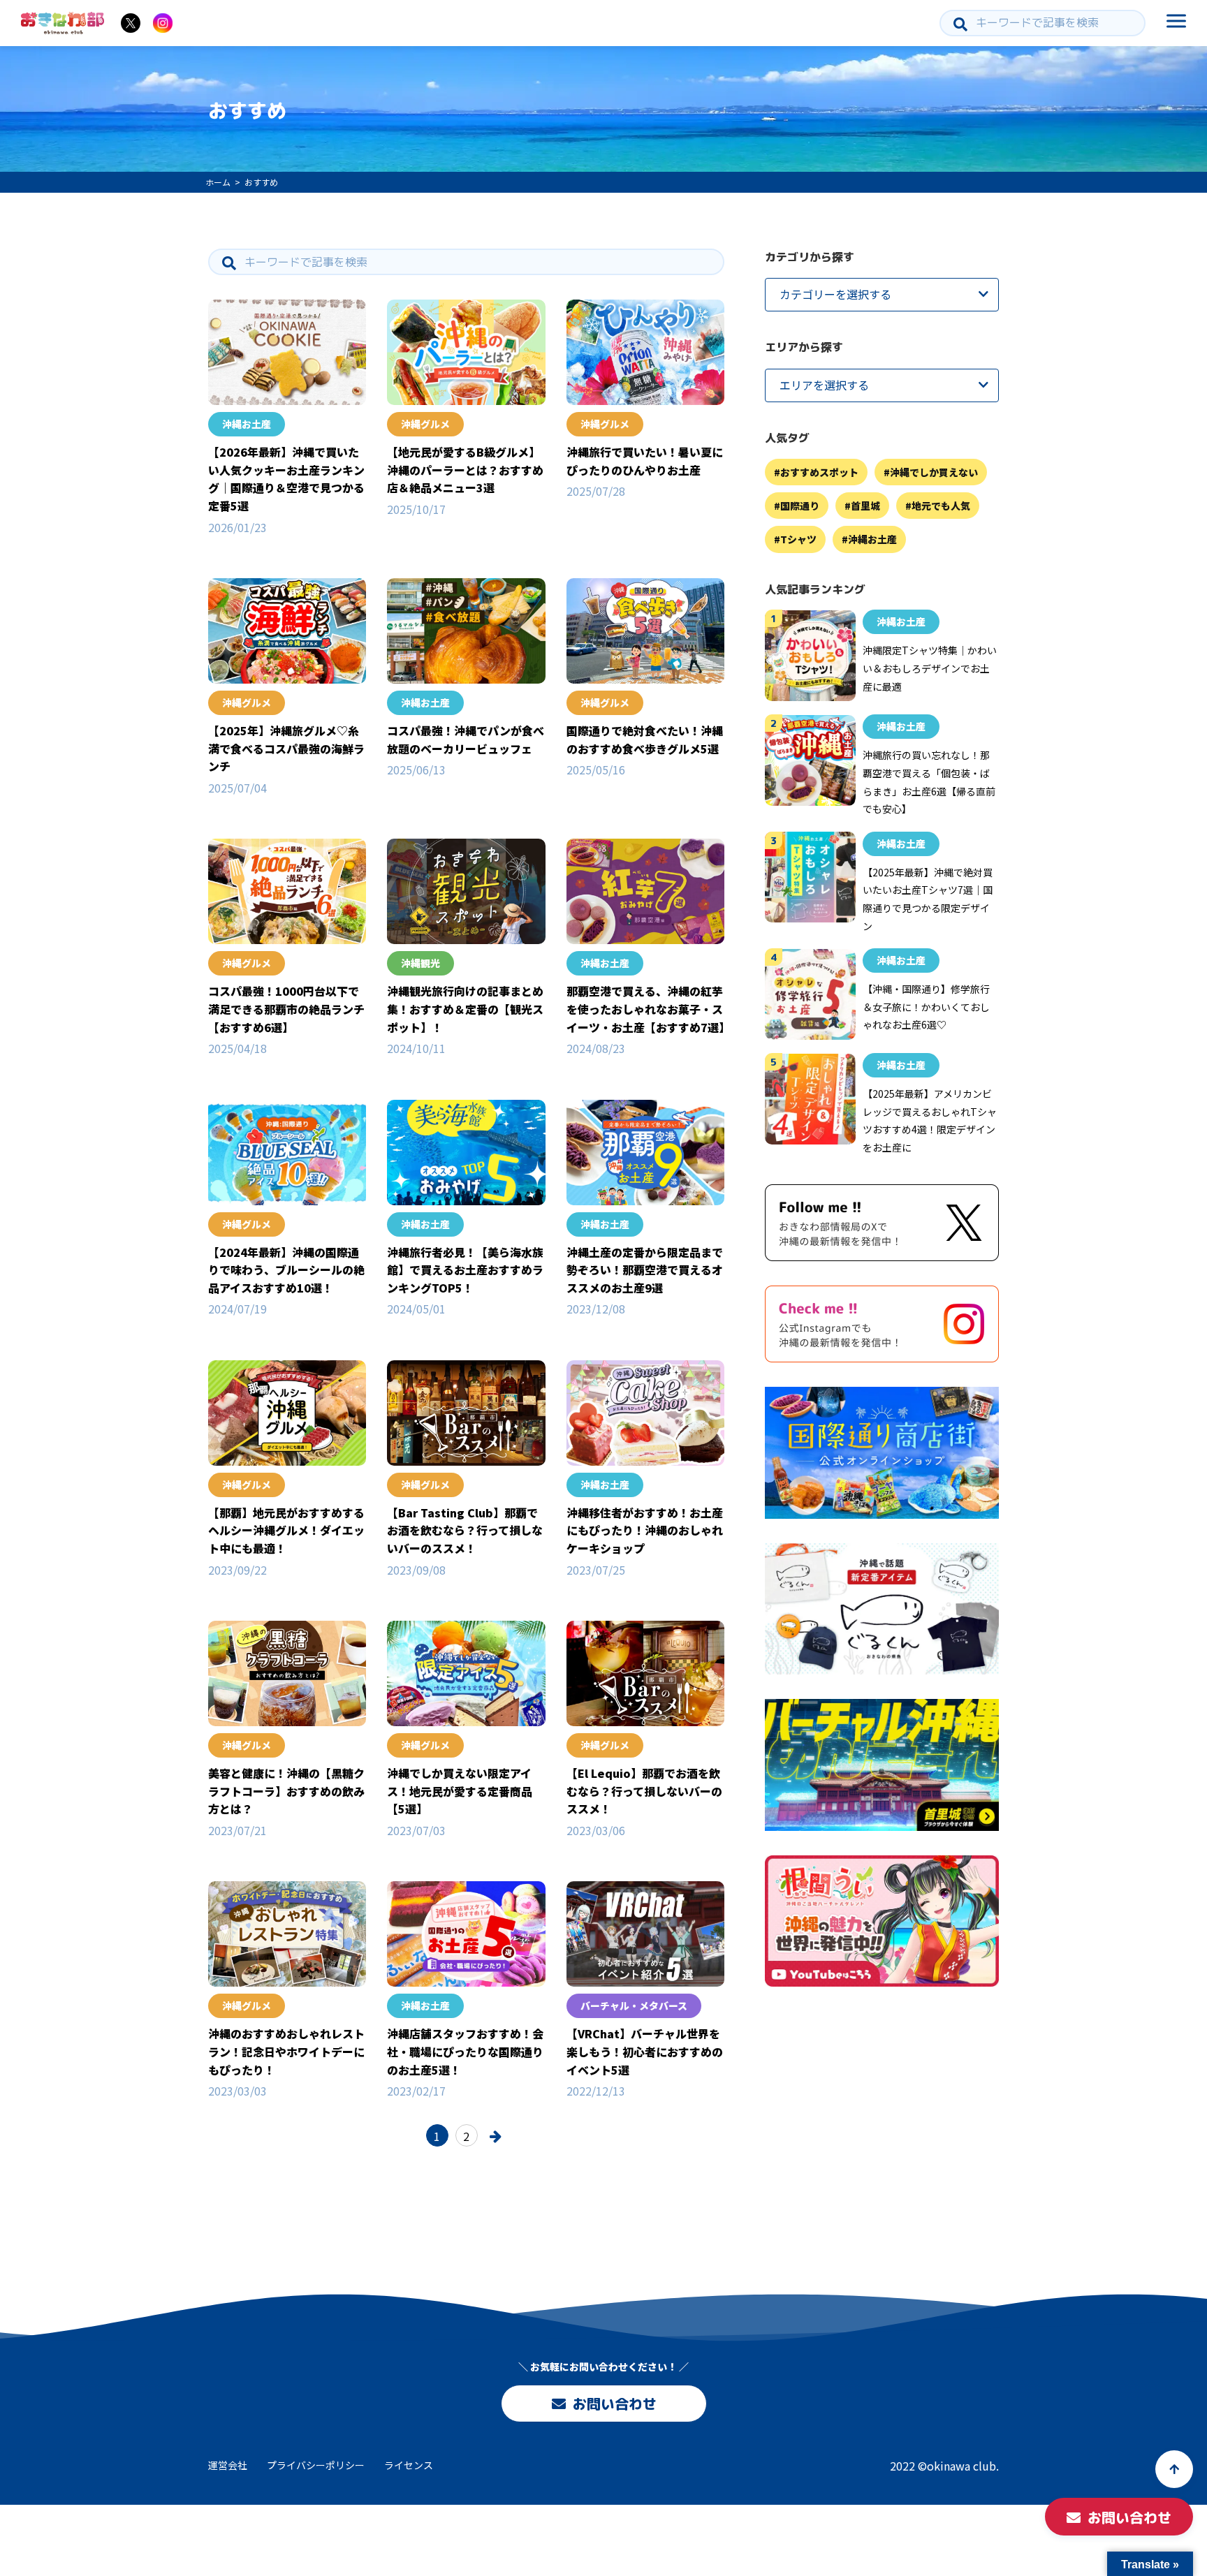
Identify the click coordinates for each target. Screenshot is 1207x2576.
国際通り (800, 506)
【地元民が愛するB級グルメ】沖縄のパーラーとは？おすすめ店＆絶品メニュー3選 (465, 470)
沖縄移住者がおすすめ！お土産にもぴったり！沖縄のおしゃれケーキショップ (645, 1530)
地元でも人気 (941, 506)
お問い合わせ (614, 2404)
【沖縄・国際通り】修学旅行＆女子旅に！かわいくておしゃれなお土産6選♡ (926, 1007)
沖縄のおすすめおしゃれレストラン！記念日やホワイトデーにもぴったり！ (286, 2051)
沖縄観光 (420, 963)
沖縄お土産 (247, 424)
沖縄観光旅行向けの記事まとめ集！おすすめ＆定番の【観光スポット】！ (465, 1009)
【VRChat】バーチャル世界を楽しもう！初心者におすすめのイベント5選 (645, 2051)
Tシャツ (798, 540)
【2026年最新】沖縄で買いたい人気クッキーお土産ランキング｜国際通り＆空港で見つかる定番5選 (286, 479)
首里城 (865, 506)
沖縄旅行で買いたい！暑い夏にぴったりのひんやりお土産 (645, 461)
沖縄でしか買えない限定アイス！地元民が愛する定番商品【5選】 (460, 1791)
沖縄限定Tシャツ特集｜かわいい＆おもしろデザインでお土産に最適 (930, 669)
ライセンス (409, 2465)
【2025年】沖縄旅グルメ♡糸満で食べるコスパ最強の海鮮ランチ (286, 748)
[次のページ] (496, 2135)
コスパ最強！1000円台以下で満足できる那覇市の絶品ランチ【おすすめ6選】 (286, 1009)
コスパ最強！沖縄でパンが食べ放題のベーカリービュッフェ (466, 739)
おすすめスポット (819, 472)
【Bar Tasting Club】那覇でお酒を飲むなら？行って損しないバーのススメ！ (465, 1530)
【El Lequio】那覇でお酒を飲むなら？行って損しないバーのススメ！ (644, 1791)
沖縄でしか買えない (934, 472)
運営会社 (228, 2465)
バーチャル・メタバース (634, 2005)
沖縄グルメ (425, 424)
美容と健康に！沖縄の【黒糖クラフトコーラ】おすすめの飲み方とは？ (286, 1791)
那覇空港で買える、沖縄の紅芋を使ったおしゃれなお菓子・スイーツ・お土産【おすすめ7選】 (648, 1009)
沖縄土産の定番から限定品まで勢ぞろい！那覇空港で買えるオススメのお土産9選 (645, 1270)
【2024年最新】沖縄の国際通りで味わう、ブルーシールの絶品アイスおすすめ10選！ (286, 1270)
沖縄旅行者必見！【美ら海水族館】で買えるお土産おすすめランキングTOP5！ (465, 1270)
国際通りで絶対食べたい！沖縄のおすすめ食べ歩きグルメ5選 (645, 739)
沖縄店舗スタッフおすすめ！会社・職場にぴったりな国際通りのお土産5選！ (465, 2051)
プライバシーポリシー (316, 2465)
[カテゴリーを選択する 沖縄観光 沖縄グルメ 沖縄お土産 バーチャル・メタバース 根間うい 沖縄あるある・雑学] (882, 295)
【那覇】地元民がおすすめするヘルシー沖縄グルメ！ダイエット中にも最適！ (286, 1530)
